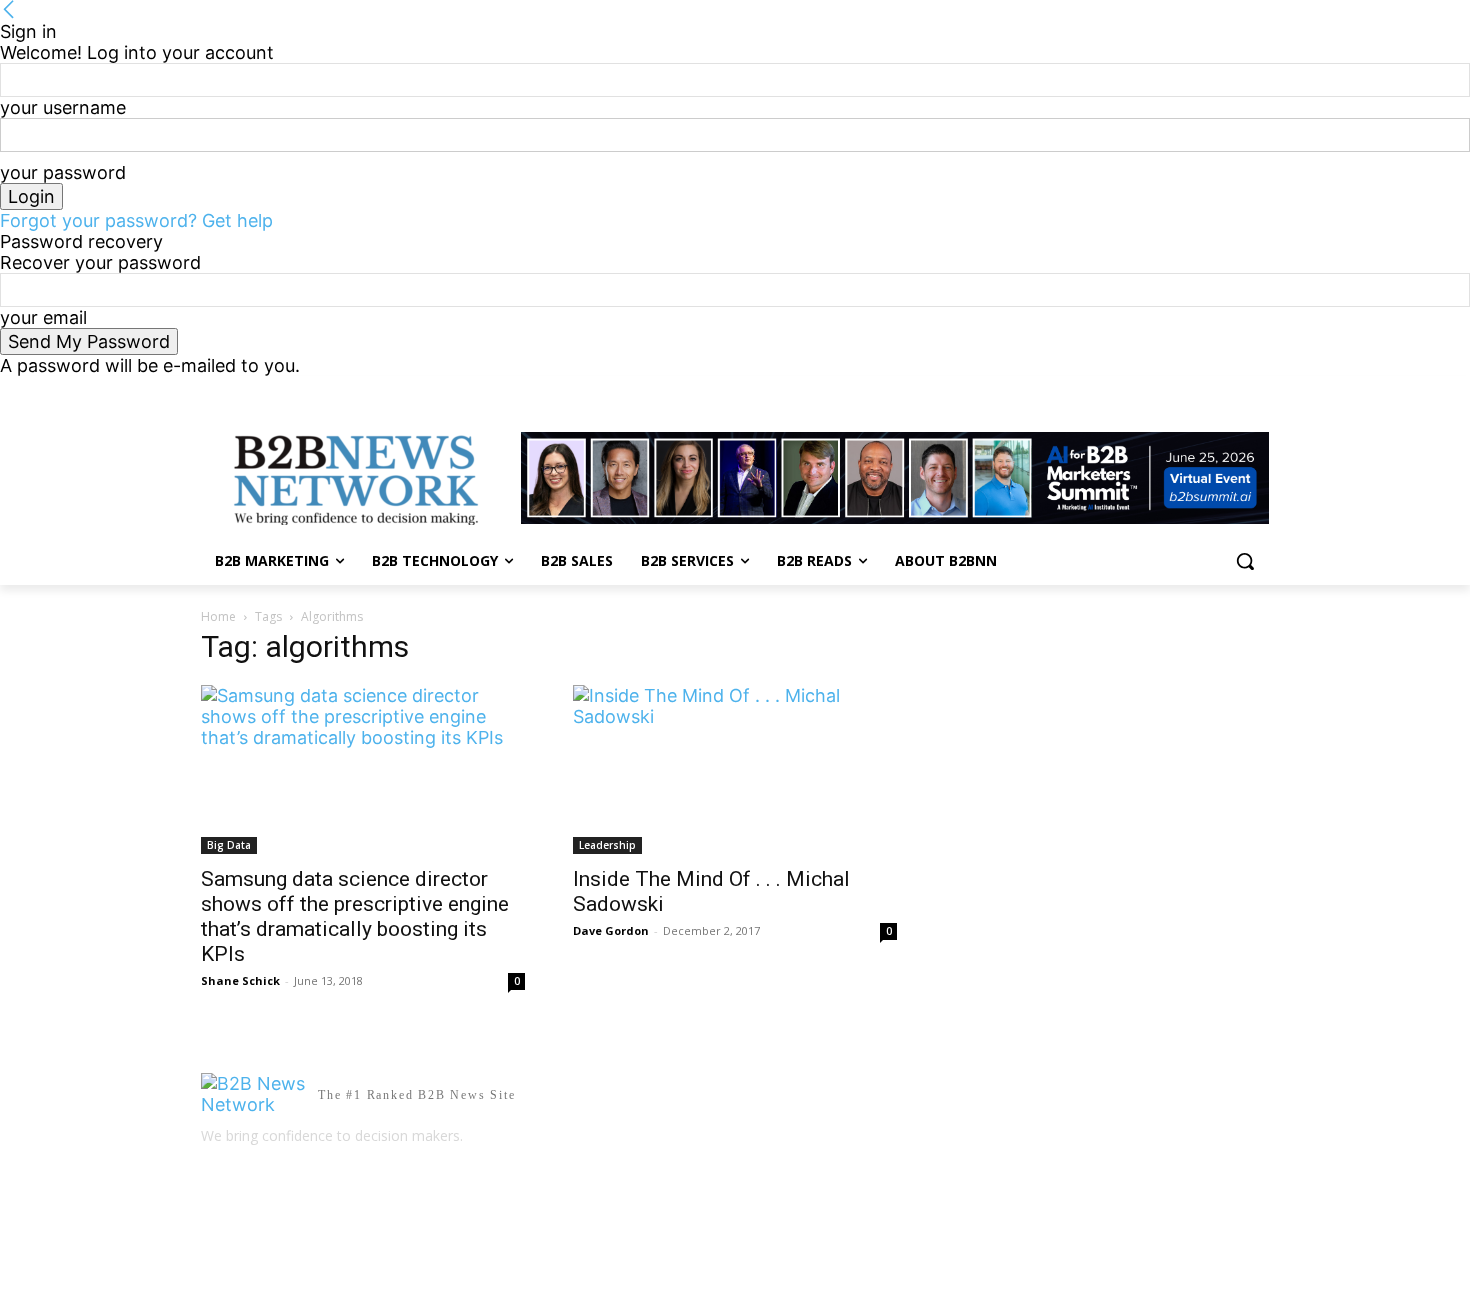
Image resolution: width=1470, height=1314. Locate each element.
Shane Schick (240, 980)
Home (218, 616)
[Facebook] (1202, 390)
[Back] (9, 10)
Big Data (229, 845)
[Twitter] (1257, 390)
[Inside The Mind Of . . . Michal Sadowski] (735, 769)
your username (63, 107)
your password (63, 172)
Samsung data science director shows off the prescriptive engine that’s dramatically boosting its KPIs (355, 916)
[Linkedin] (1229, 390)
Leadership (607, 845)
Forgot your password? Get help (136, 220)
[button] (1245, 561)
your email (43, 317)
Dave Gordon (611, 930)
